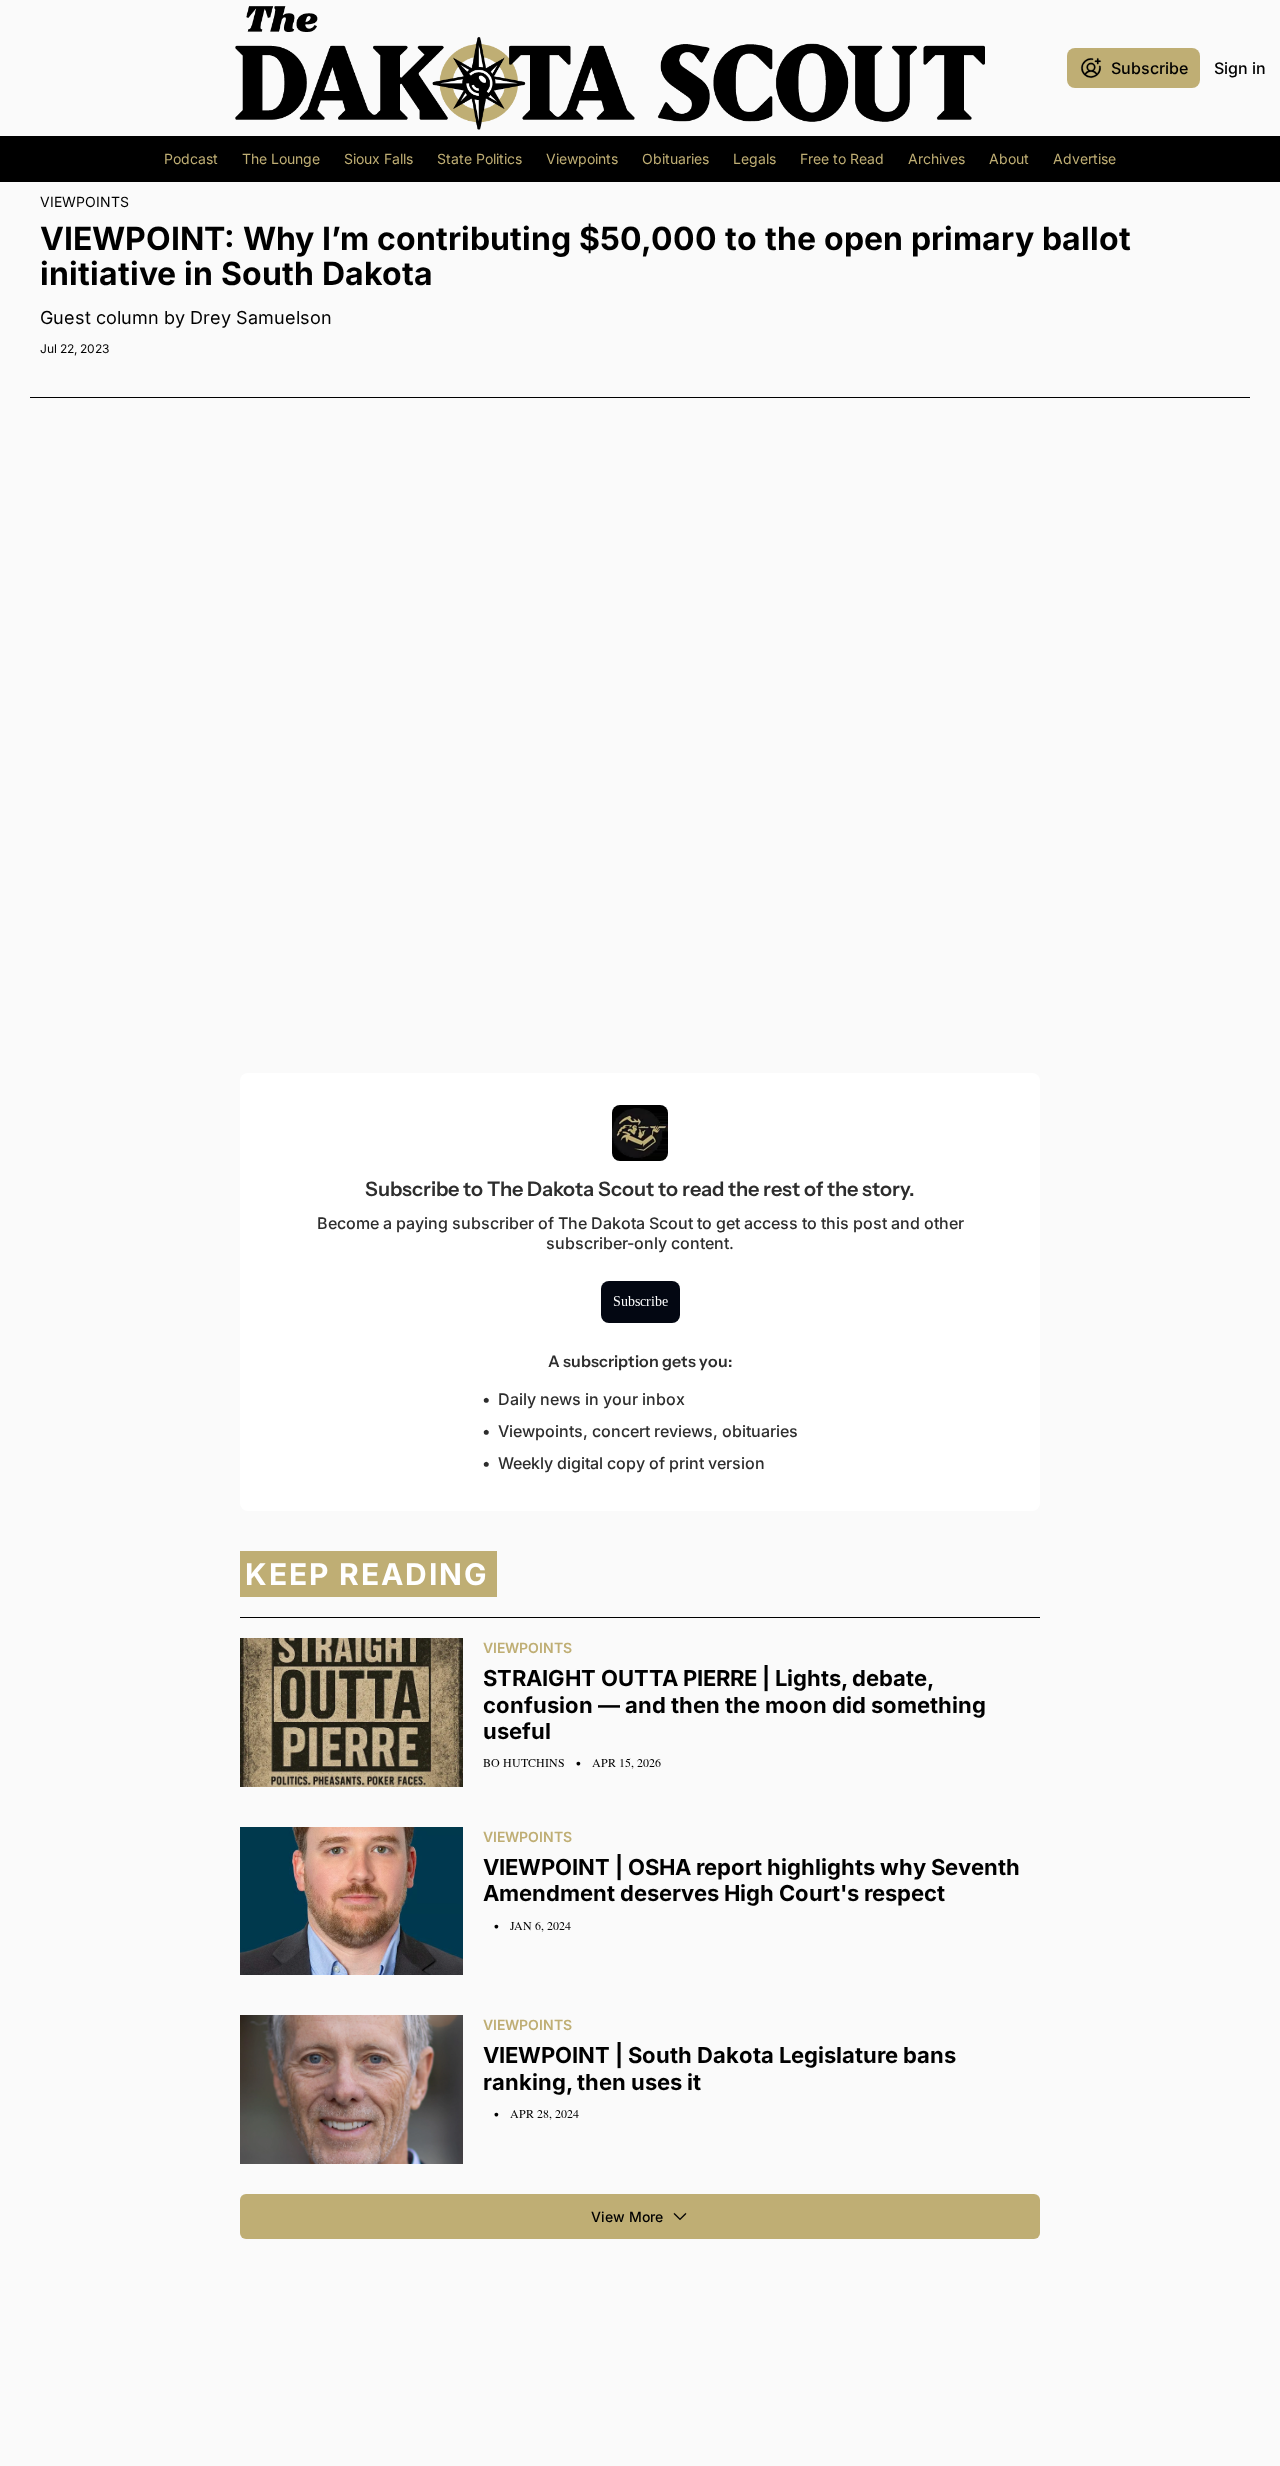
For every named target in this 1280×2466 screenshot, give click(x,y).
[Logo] (610, 68)
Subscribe (640, 1301)
